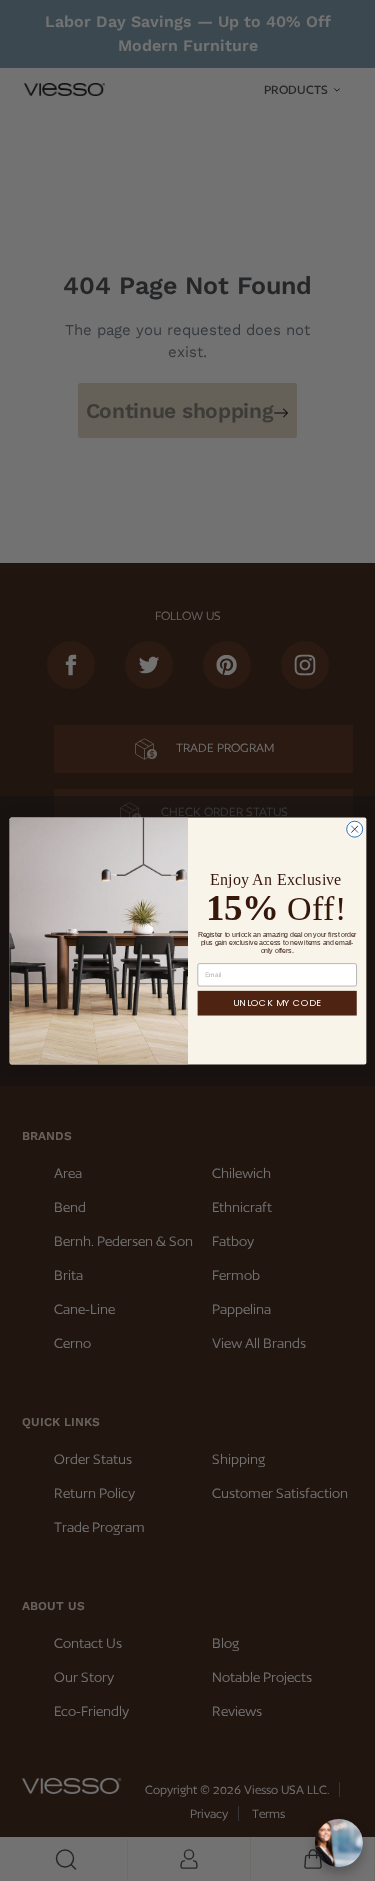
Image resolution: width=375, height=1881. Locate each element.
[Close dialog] (354, 829)
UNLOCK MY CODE (277, 1002)
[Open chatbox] (339, 1843)
